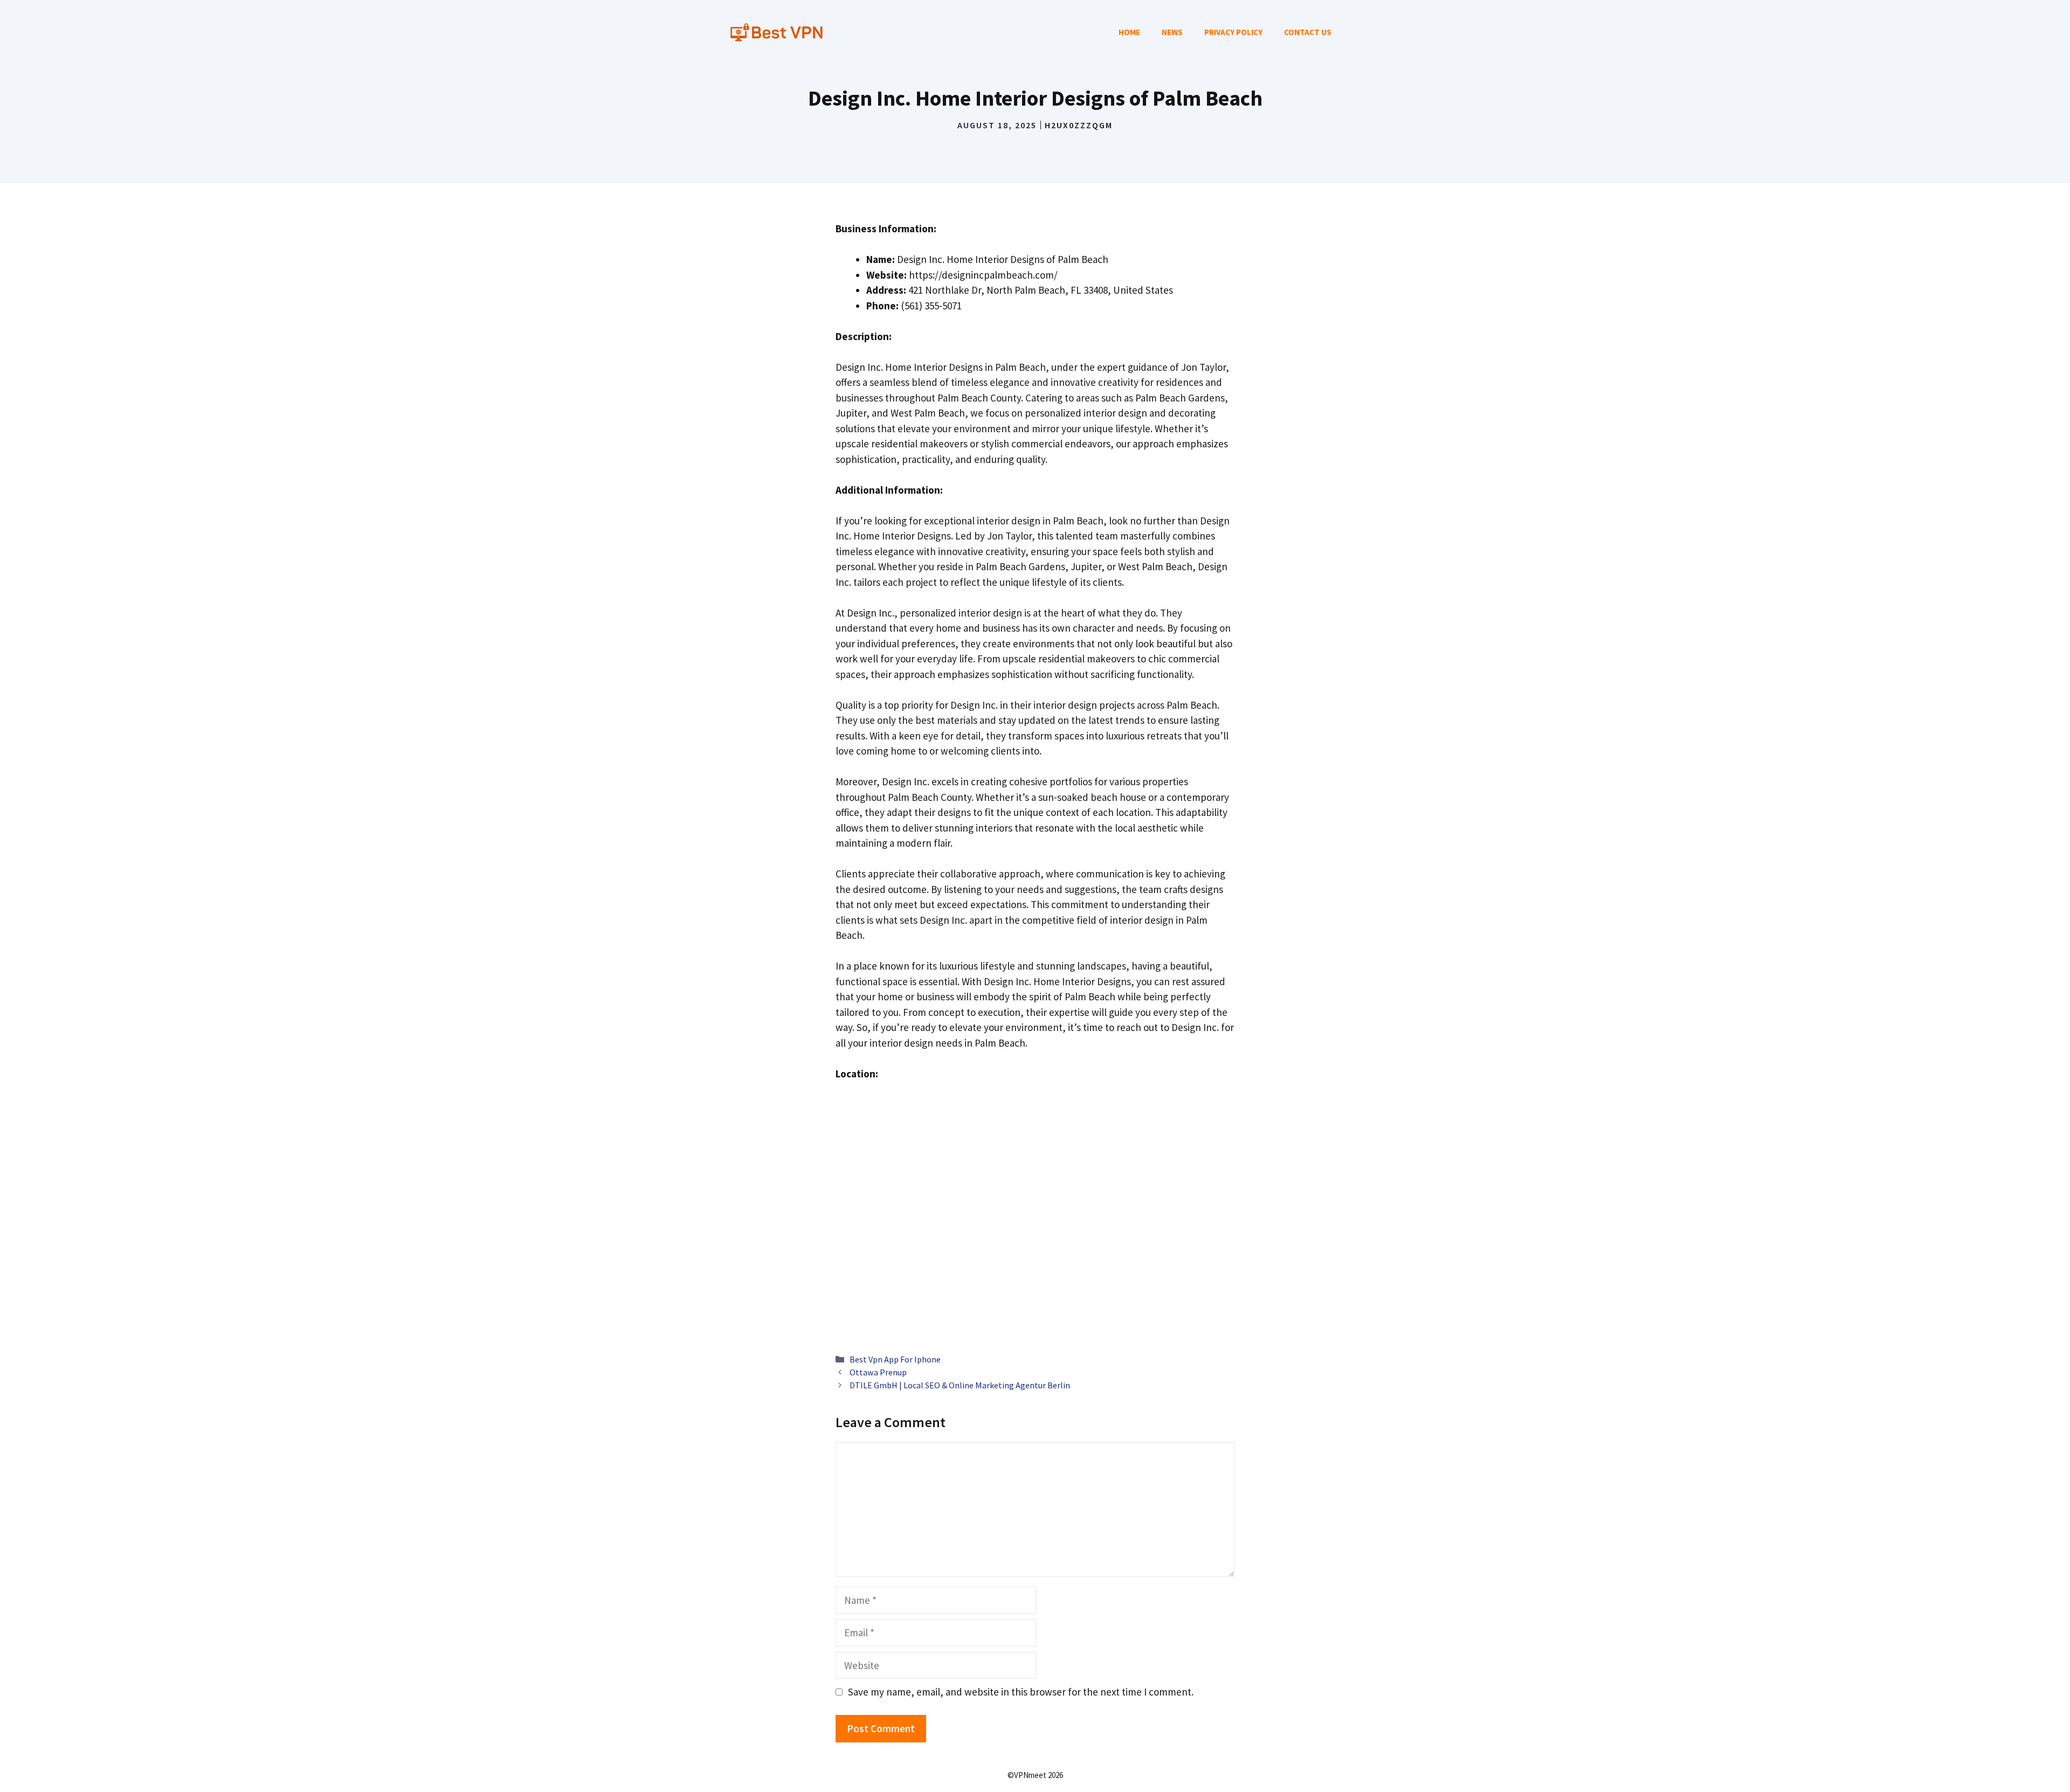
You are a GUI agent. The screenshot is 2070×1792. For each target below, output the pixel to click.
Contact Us (1308, 32)
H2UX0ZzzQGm (1079, 125)
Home (1129, 32)
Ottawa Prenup (878, 1372)
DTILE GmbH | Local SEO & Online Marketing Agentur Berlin (960, 1385)
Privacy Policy (1233, 32)
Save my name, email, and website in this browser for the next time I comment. (1021, 1692)
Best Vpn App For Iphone (895, 1359)
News (1172, 32)
